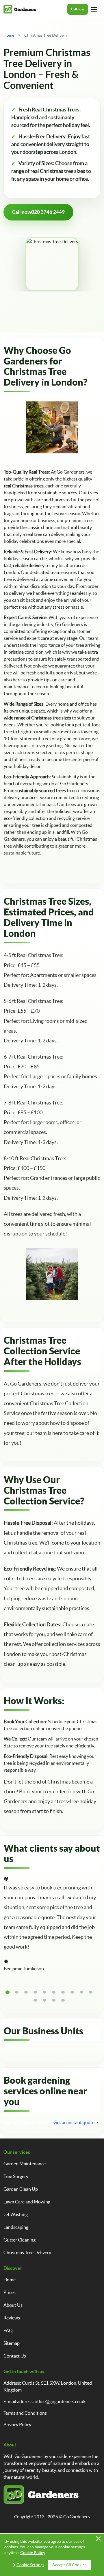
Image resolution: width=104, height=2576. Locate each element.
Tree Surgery (16, 2176)
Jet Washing (16, 2214)
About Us (13, 2305)
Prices (10, 2292)
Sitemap (12, 2343)
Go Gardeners (77, 2517)
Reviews (12, 2318)
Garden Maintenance (25, 2164)
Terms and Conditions (25, 2413)
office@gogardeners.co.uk (60, 2401)
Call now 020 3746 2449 (28, 2122)
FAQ (8, 2330)
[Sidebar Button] (94, 9)
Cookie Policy (33, 2553)
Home (10, 2280)
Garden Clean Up (21, 2189)
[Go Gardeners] (20, 9)
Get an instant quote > (76, 2122)
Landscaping (16, 2227)
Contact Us (15, 2356)
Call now (78, 9)
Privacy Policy (17, 2424)
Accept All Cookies (69, 2565)
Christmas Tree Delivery (27, 2252)
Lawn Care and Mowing (27, 2202)
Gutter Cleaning (19, 2240)
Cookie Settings (30, 2565)
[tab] (8, 1992)
